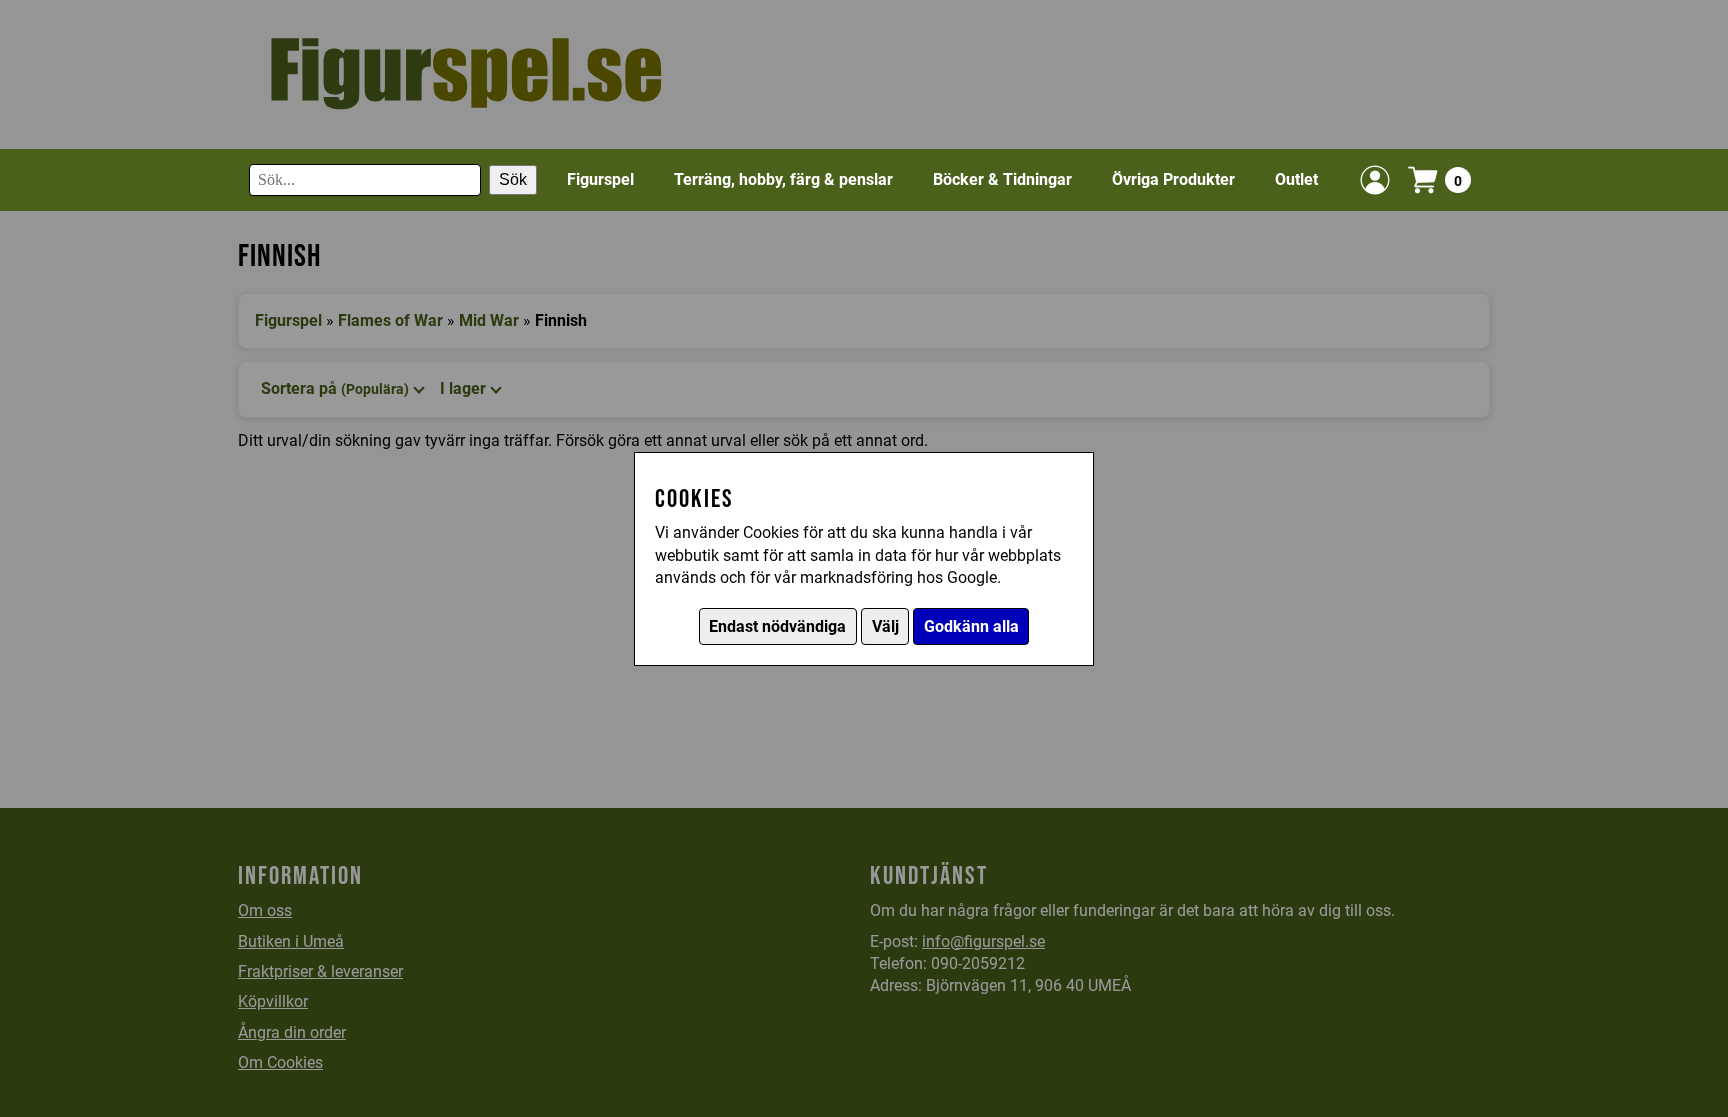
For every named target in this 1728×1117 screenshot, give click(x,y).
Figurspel (600, 179)
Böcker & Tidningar (1002, 179)
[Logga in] (1375, 180)
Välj (885, 626)
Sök (513, 179)
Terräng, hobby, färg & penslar (783, 179)
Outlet (1296, 179)
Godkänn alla (971, 626)
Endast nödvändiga (777, 626)
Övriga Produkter (1173, 179)
